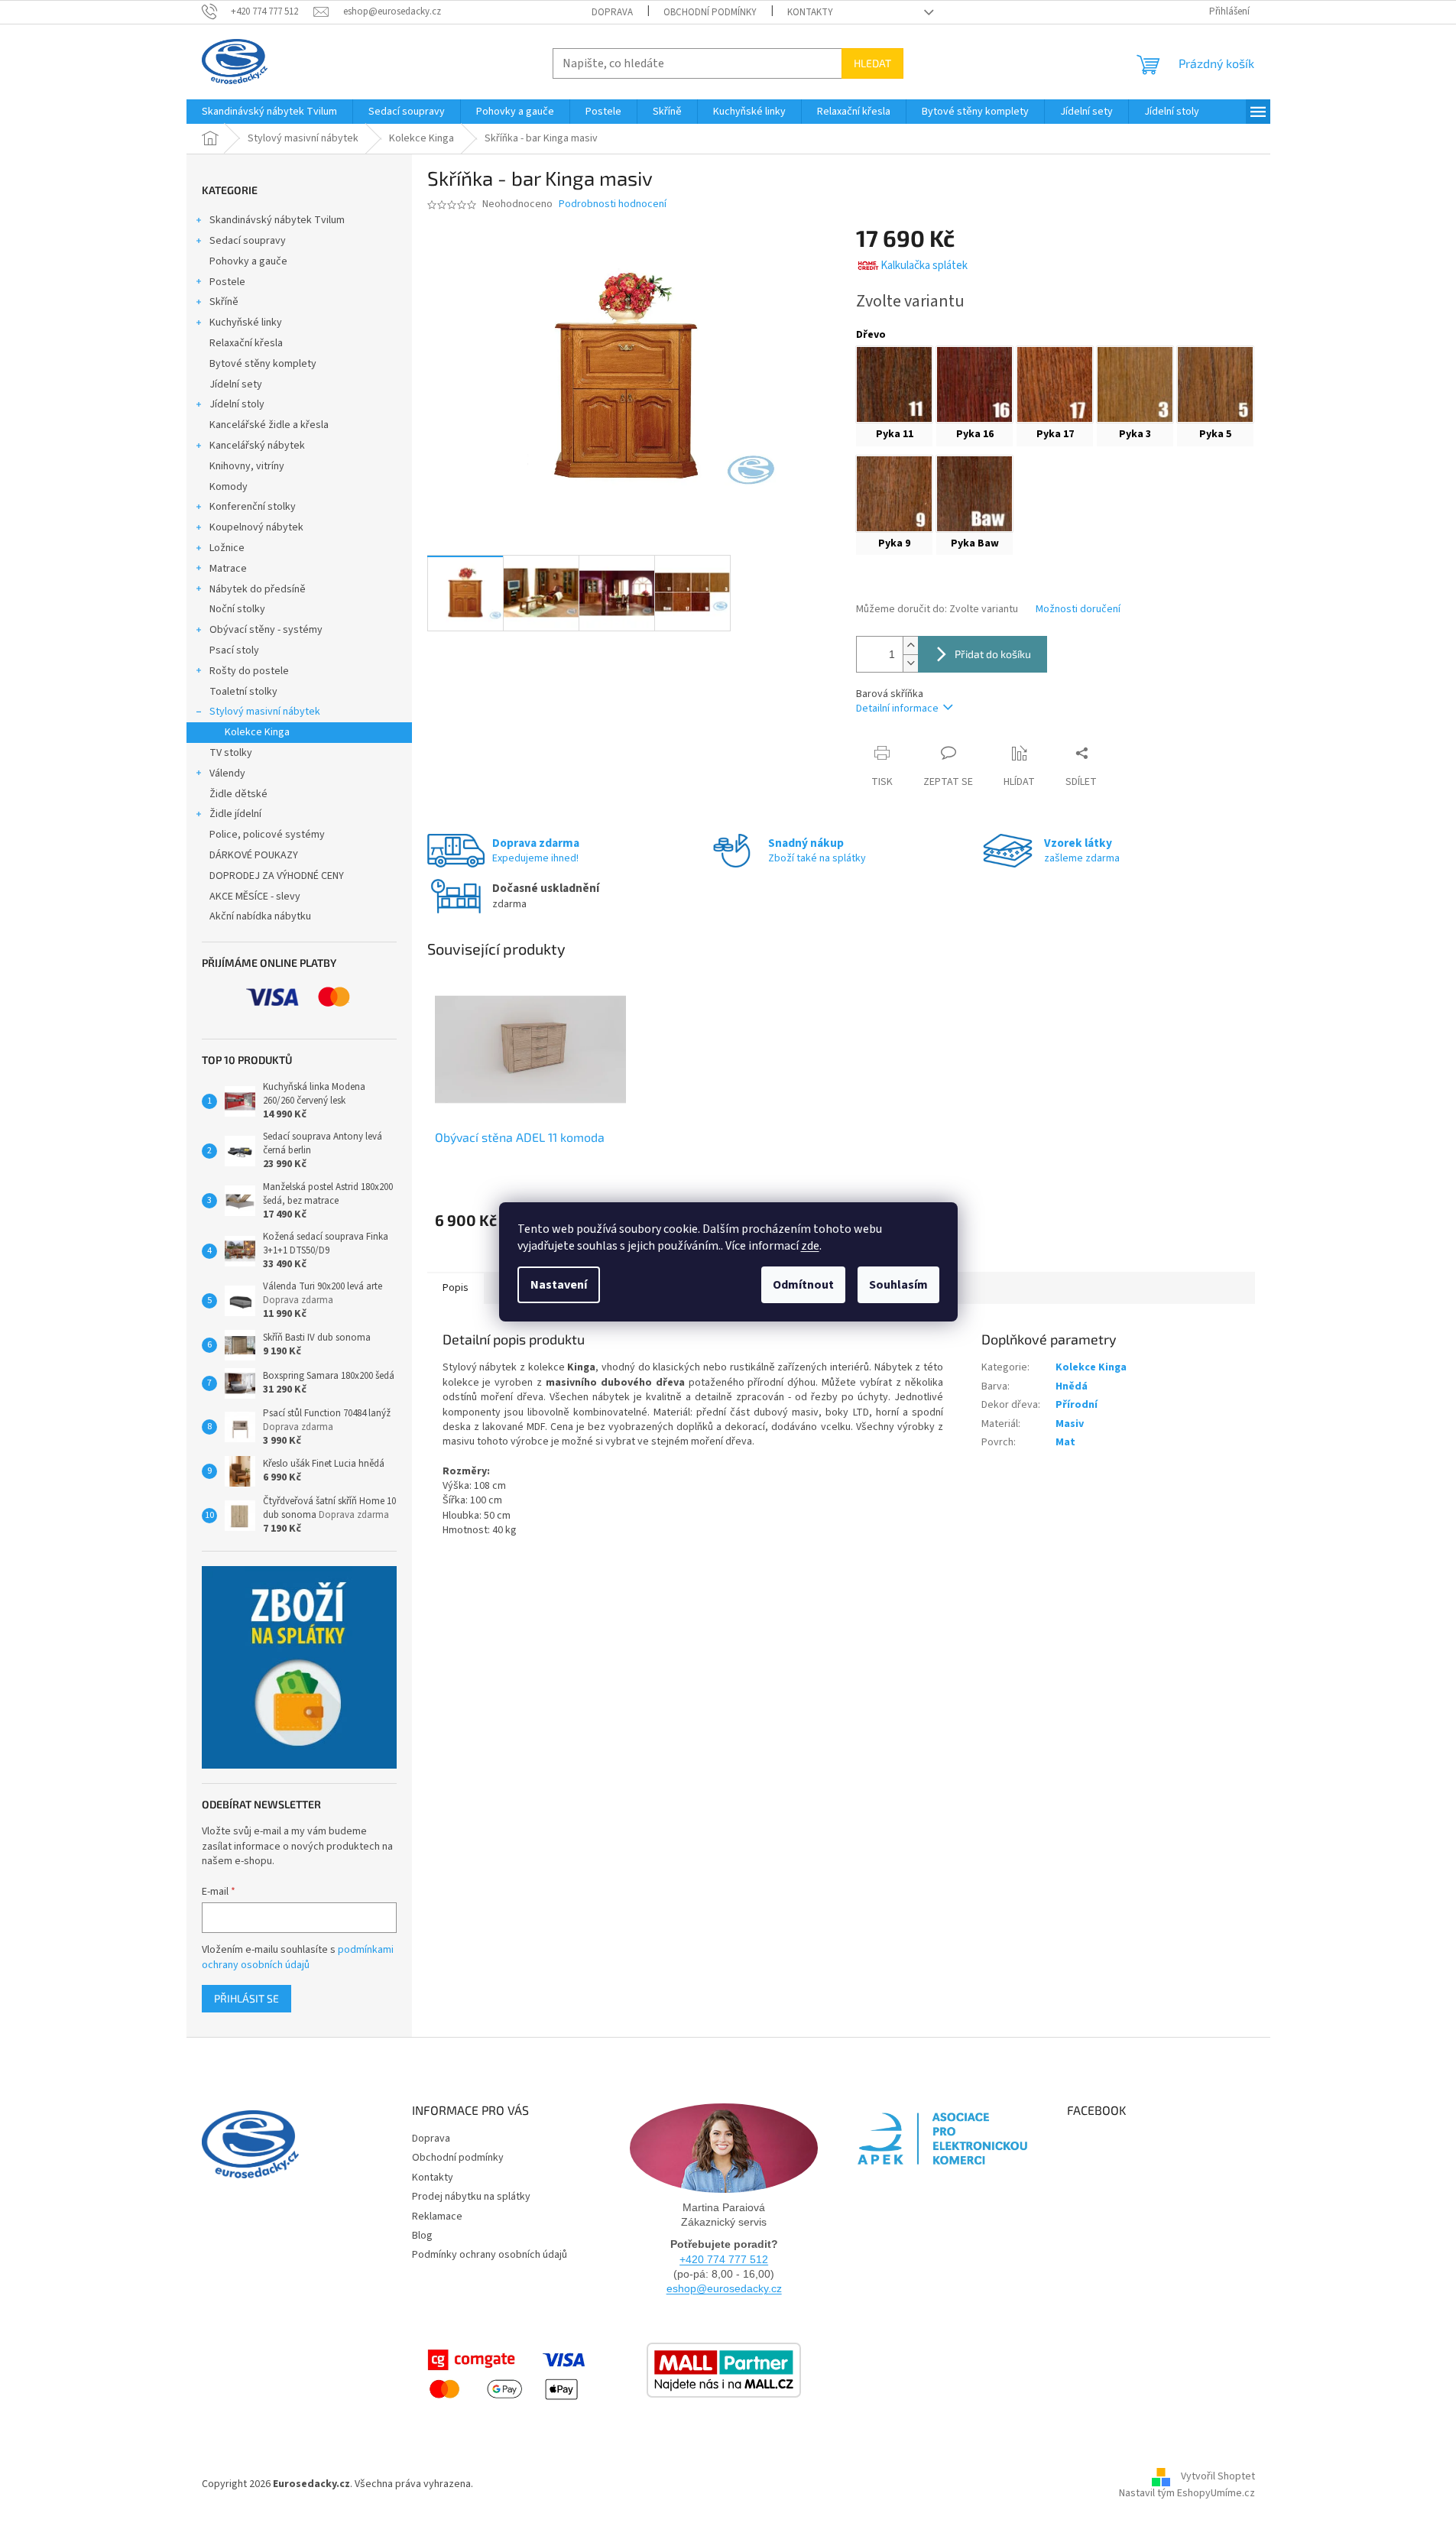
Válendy (227, 773)
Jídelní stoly (237, 404)
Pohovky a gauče (248, 261)
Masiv (1070, 1424)
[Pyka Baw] (974, 494)
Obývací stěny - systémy (266, 630)
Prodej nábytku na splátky (471, 2197)
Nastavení (559, 1285)
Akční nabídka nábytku (260, 916)
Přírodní (1077, 1405)
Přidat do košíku (993, 654)
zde (810, 1246)
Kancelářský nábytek (257, 446)
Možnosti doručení (1078, 610)
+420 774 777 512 (724, 2259)
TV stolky (231, 753)
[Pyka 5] (1215, 384)
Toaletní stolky (243, 692)
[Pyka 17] (1055, 384)
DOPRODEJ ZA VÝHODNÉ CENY (277, 876)
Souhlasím (898, 1285)
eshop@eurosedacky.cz (724, 2288)
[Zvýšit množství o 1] (910, 645)
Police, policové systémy (267, 835)
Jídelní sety (236, 384)
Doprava (612, 12)
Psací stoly (234, 650)
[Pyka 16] (974, 384)
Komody (229, 487)
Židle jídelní (235, 814)
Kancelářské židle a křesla (269, 425)
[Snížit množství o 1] (910, 663)
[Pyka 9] (894, 494)
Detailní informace (897, 709)
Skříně (224, 302)
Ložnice (227, 548)
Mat (1065, 1442)
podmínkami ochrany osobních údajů (298, 1957)
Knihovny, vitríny (247, 466)
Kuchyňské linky (246, 323)
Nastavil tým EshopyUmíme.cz (1187, 2493)
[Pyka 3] (1135, 384)
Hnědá (1072, 1386)
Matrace (228, 569)
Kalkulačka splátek (924, 266)
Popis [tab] (456, 1288)
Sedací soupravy (248, 241)
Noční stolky (237, 609)
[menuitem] (269, 112)
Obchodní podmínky (710, 12)
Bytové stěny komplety (263, 364)
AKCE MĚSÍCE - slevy (255, 897)
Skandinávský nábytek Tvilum (277, 220)
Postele (227, 282)
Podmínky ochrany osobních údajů (490, 2255)
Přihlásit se (246, 1998)
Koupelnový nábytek (256, 527)
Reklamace (437, 2217)
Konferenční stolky (253, 507)
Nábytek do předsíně (258, 589)
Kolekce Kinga (257, 732)
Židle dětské (238, 794)
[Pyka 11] (894, 384)
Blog (422, 2236)
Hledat (872, 63)
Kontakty (810, 12)
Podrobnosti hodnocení (613, 204)
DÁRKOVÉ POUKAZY (254, 855)
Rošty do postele (249, 671)
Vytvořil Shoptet (1218, 2477)
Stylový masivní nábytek (265, 712)
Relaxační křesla (246, 343)
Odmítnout (803, 1285)
